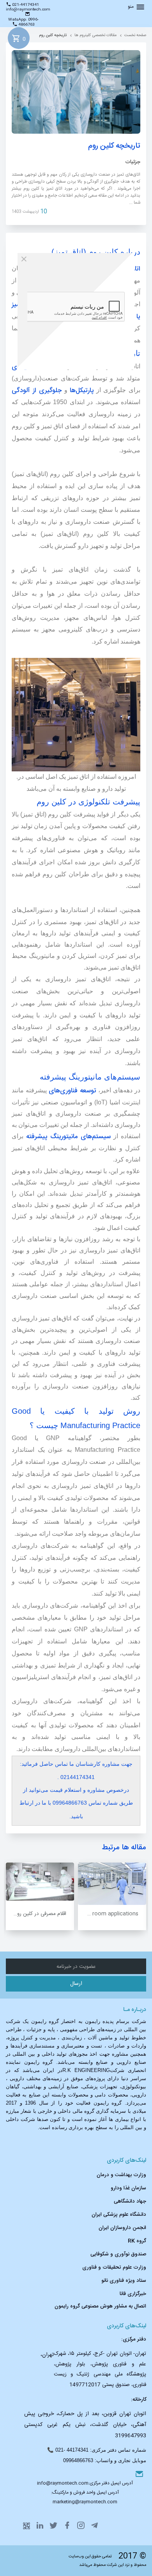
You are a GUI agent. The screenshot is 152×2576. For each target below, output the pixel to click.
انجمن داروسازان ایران (122, 2228)
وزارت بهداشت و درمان (121, 2175)
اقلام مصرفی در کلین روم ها (37, 1914)
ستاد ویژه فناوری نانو (124, 2281)
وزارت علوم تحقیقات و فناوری (114, 2267)
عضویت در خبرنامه (76, 1967)
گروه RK (137, 2241)
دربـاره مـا (135, 2010)
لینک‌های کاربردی (126, 2161)
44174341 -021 (72, 2450)
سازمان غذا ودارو (128, 2188)
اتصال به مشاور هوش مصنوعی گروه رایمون (100, 2306)
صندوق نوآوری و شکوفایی (118, 2254)
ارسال (76, 1984)
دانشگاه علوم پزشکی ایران (119, 2215)
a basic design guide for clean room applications (108, 1914)
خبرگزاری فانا (133, 2294)
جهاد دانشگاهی (130, 2201)
